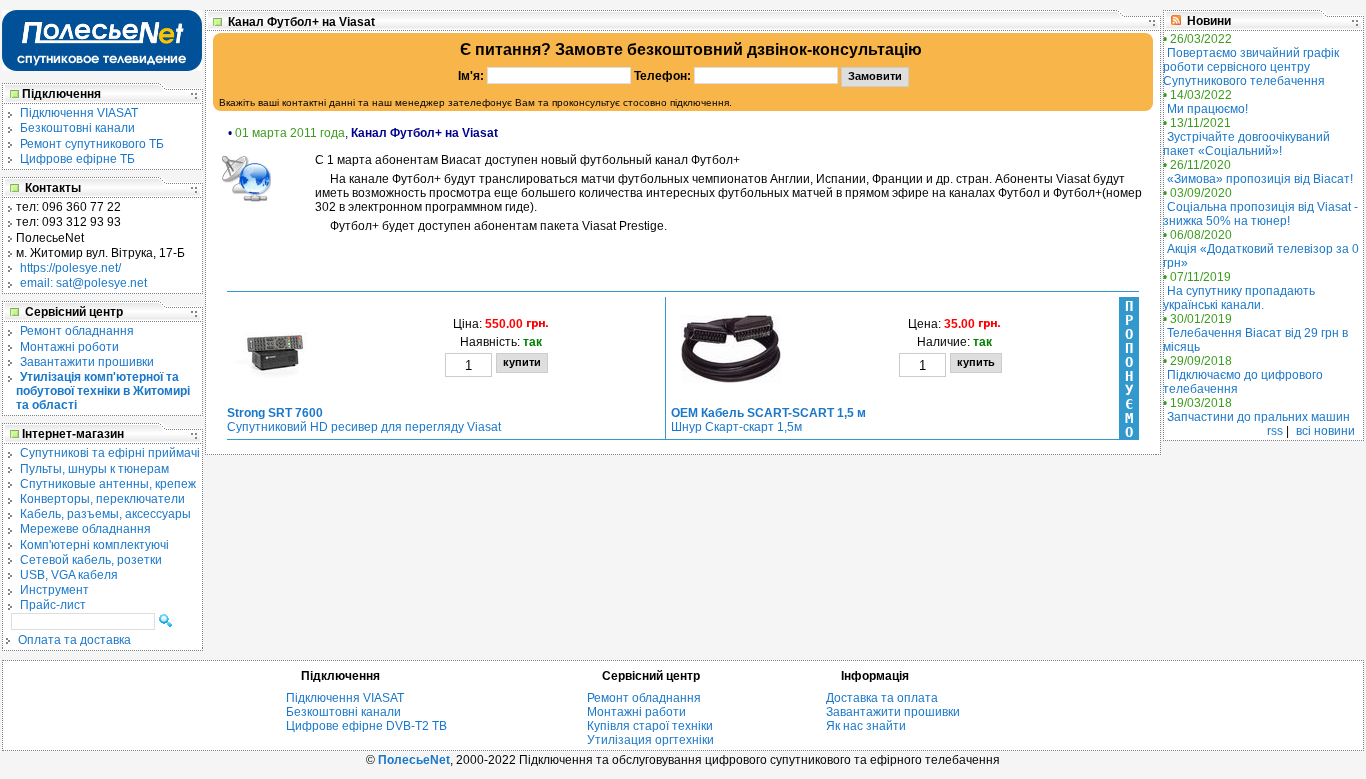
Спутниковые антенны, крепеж (108, 484)
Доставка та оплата (882, 698)
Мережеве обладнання (85, 529)
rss (1275, 431)
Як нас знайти (866, 726)
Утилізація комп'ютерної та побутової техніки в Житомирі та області (103, 391)
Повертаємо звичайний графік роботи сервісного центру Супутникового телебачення (1251, 67)
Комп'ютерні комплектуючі (94, 545)
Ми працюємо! (1207, 109)
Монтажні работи (636, 712)
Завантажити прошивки (87, 362)
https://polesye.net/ (70, 268)
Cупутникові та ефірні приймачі (110, 453)
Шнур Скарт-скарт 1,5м (768, 420)
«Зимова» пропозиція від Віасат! (1260, 179)
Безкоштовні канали (77, 128)
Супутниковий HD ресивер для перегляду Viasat (364, 420)
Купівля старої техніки (650, 726)
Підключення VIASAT (79, 113)
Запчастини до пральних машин (1258, 417)
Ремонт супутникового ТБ (92, 144)
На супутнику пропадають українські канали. (1239, 298)
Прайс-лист (53, 605)
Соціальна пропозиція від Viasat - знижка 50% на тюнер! (1260, 214)
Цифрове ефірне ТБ (77, 159)
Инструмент (54, 590)
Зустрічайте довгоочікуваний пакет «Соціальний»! (1246, 144)
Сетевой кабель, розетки (91, 560)
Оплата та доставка (74, 640)
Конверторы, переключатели (102, 499)
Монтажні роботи (69, 347)
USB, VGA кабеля (69, 575)
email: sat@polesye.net (83, 283)
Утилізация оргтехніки (650, 740)
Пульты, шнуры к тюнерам (94, 469)
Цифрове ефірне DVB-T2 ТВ (366, 726)
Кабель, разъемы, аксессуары (105, 514)
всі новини (1325, 431)
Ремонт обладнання (77, 331)
